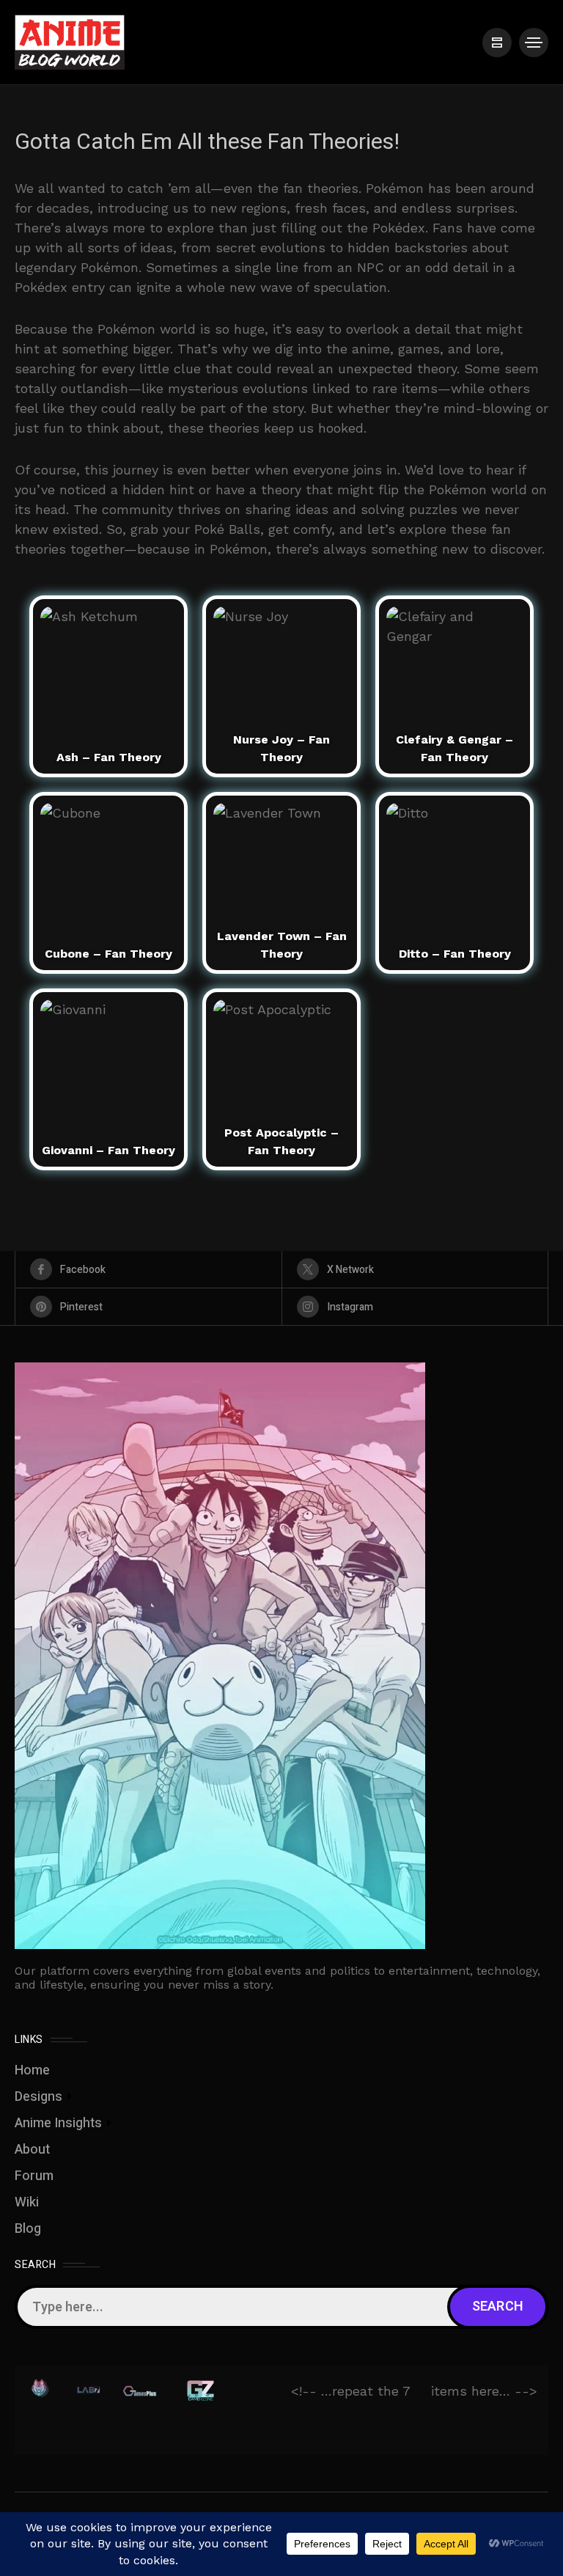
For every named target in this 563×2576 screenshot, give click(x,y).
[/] (497, 43)
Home (32, 2070)
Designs (38, 2097)
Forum (34, 2176)
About (32, 2150)
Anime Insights (58, 2123)
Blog (28, 2229)
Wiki (27, 2202)
